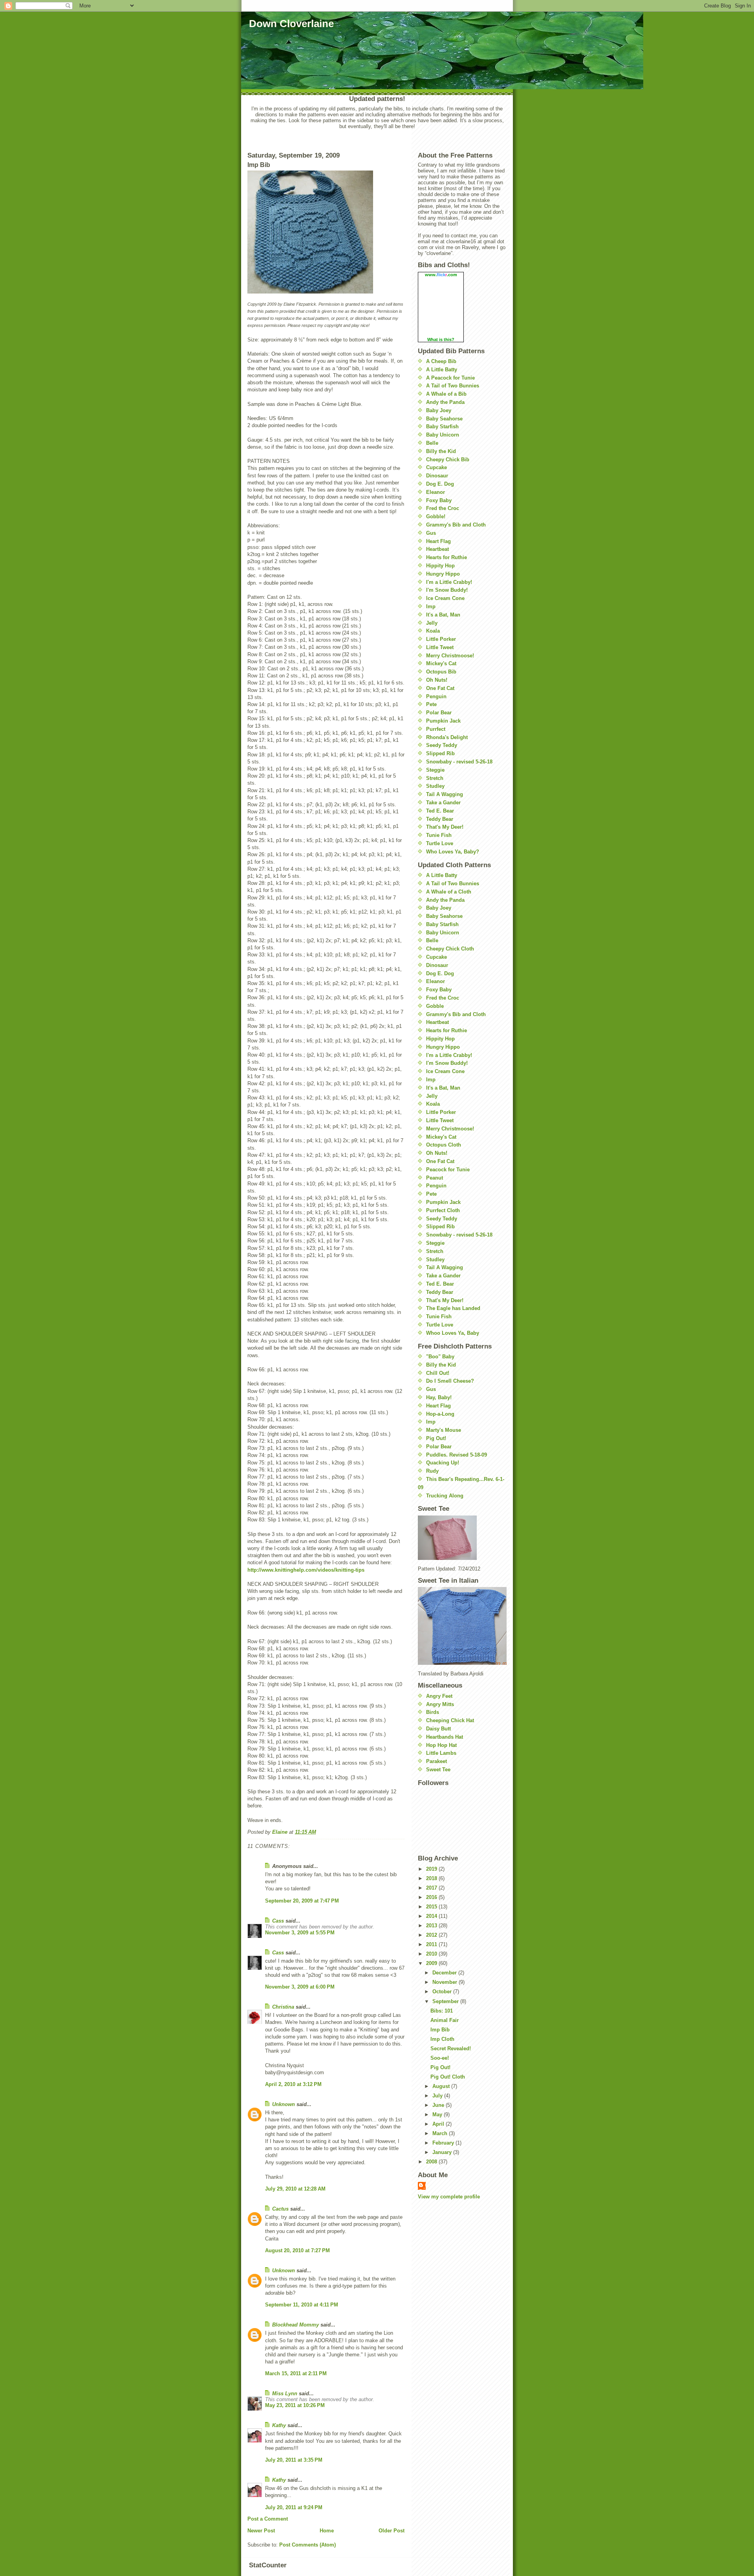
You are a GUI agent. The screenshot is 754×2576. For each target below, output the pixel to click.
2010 (432, 1954)
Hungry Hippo (443, 574)
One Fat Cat (440, 688)
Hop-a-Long (440, 1414)
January (443, 2152)
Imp (431, 606)
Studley (435, 786)
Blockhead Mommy (296, 2325)
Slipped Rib (440, 753)
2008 (432, 2162)
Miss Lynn (285, 2393)
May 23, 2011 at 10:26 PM (295, 2405)
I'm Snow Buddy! (447, 590)
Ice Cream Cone (445, 598)
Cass (278, 1921)
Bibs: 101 (442, 2011)
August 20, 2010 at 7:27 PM (297, 2250)
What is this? (441, 339)
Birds (433, 1712)
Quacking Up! (443, 1463)
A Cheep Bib (441, 361)
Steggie (435, 770)
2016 (432, 1897)
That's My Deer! (445, 827)
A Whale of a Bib (446, 394)
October (443, 1992)
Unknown (284, 2104)
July (438, 2096)
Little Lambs (441, 1753)
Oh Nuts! (437, 680)
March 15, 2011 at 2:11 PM (296, 2373)
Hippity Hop (440, 566)
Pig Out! (436, 1438)
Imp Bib (440, 2030)
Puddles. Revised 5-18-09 (457, 1455)
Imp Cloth (442, 2039)
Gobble (435, 1006)
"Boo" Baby (440, 1357)
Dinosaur (437, 476)
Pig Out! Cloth (448, 2077)
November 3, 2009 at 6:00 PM (300, 1987)
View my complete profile (449, 2197)
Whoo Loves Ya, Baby (453, 1333)
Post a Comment (268, 2519)
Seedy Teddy (442, 745)
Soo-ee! (440, 2058)
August (442, 2086)
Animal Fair (445, 2020)
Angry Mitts (440, 1704)
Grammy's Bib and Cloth (456, 525)
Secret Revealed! (451, 2049)
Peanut (435, 1178)
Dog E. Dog (440, 484)
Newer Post (261, 2531)
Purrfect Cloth (443, 1210)
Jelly (432, 623)
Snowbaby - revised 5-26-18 (459, 762)
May (438, 2115)
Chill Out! (438, 1373)
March (441, 2133)
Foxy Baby (439, 500)
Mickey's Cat (441, 663)
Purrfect (436, 729)
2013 (432, 1926)
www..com (441, 275)
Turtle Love (440, 843)
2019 (432, 1869)
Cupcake (436, 467)
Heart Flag (438, 541)
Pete (431, 704)
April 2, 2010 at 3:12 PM (293, 2084)
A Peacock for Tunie (450, 378)
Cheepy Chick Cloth (450, 949)
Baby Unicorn (443, 435)
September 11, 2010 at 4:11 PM (302, 2305)
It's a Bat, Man (443, 615)
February (444, 2143)
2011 (432, 1944)
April (439, 2124)
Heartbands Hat (445, 1737)
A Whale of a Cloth (449, 892)
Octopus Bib (441, 672)
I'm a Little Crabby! (449, 582)
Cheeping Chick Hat (450, 1720)
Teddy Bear (440, 819)
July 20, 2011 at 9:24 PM (294, 2507)
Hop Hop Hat (441, 1745)
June (439, 2105)
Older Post (392, 2531)
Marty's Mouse (444, 1430)
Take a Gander (443, 803)
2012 (432, 1935)
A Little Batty (442, 370)
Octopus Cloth (444, 1145)
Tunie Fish (439, 835)
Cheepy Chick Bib (448, 460)
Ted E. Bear (440, 811)
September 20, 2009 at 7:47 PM (302, 1901)
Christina (283, 2007)
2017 (432, 1888)
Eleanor (436, 492)
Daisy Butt (438, 1729)
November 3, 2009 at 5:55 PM (300, 1933)
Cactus (280, 2209)
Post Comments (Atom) (307, 2545)
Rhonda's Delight (447, 737)
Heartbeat (437, 549)
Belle (432, 443)
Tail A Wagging (445, 794)
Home (327, 2531)
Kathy (279, 2425)
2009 (432, 1963)
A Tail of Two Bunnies (453, 386)
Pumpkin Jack (443, 721)
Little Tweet (440, 647)
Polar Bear (439, 713)
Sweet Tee (438, 1770)
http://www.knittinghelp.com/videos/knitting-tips (306, 1570)
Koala (433, 631)
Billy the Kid (441, 451)
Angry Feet (439, 1696)
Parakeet (436, 1761)
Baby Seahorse (444, 419)
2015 (432, 1907)
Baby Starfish (442, 427)
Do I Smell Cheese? (450, 1381)
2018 (432, 1878)
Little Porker (441, 639)
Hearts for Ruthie (447, 557)
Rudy (432, 1471)
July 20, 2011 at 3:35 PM (294, 2460)
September (446, 2001)
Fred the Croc (443, 508)
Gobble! (436, 516)
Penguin (436, 696)
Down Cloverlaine (291, 24)
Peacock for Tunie (448, 1170)
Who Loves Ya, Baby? (453, 852)
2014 (432, 1916)
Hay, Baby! (439, 1397)
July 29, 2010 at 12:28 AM (295, 2189)
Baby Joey (439, 410)
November (446, 1982)
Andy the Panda (445, 402)
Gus (431, 533)
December (445, 1973)
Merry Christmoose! (450, 656)
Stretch (435, 778)
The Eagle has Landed (453, 1308)
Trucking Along (445, 1496)
